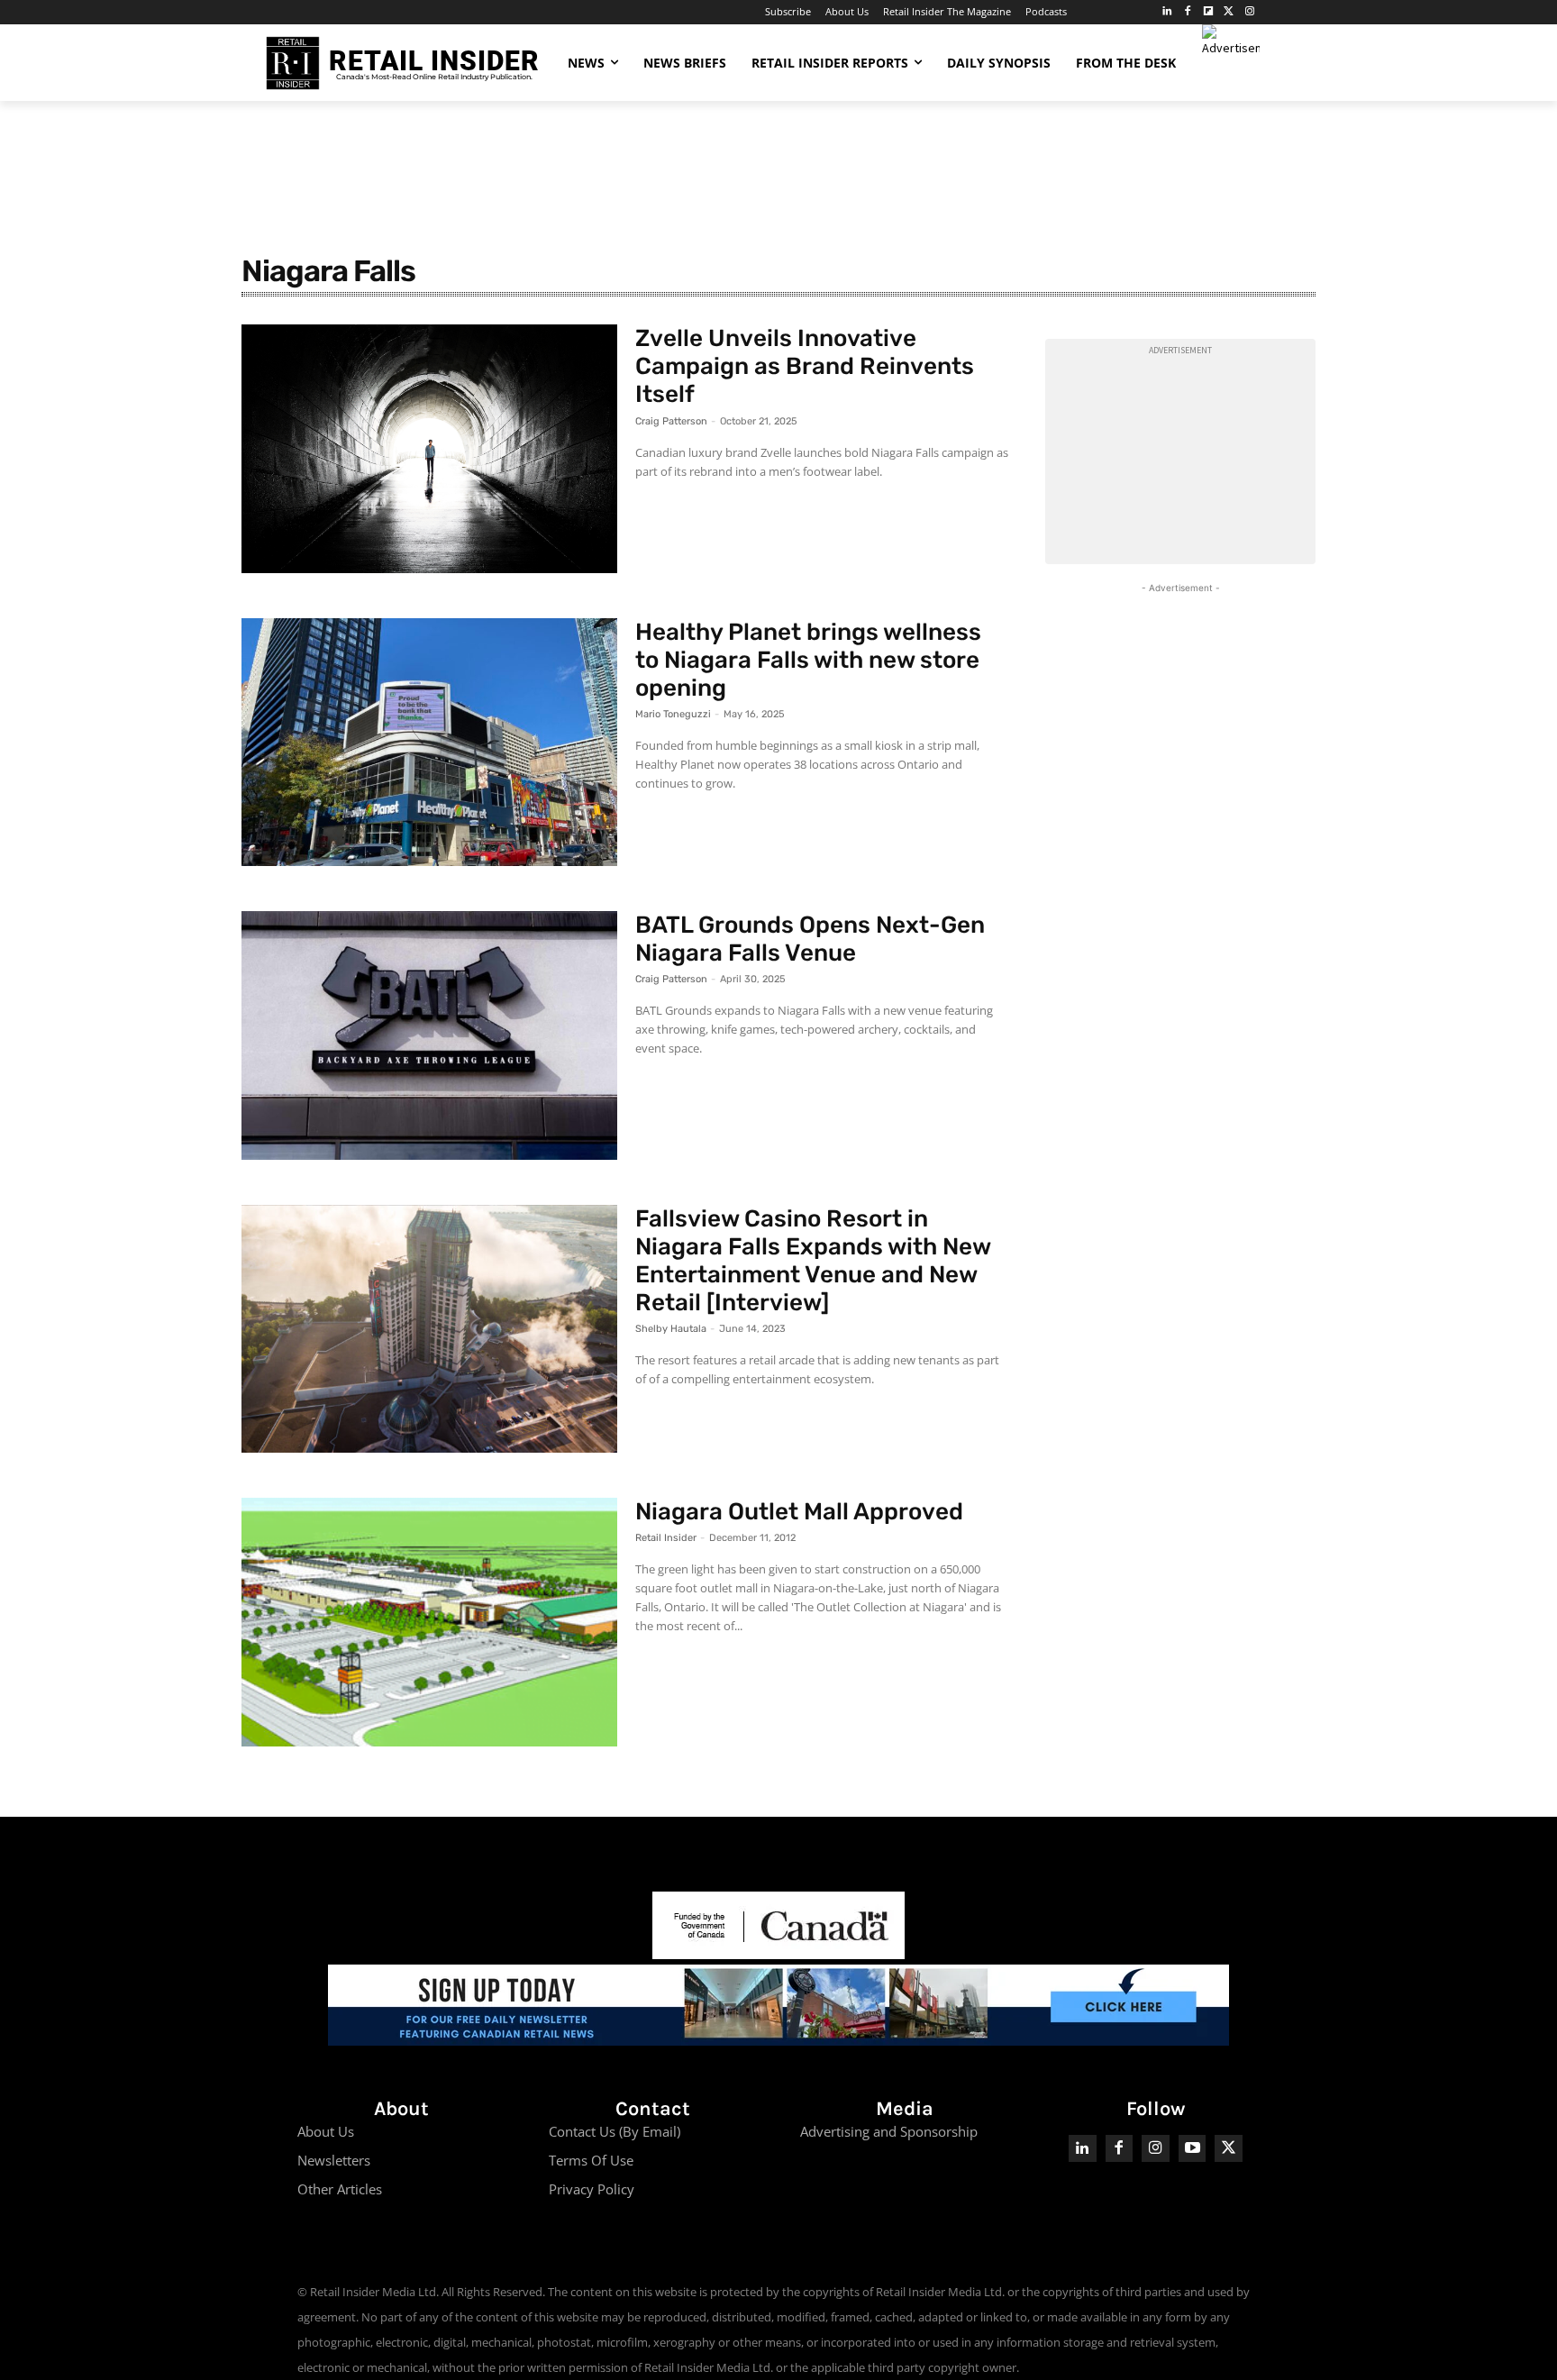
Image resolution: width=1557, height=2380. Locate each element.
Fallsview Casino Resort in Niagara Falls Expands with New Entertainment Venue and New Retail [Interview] (813, 1261)
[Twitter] (1229, 12)
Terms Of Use (591, 2160)
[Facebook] (1188, 12)
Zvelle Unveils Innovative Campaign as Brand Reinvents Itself (805, 366)
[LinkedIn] (1167, 12)
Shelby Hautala (671, 1329)
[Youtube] (1193, 2149)
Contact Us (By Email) (615, 2131)
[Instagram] (1249, 12)
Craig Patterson (671, 421)
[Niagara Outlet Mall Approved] (429, 1622)
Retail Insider (666, 1538)
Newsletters (334, 2160)
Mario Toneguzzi (673, 714)
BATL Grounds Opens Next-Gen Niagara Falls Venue (810, 939)
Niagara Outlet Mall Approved (799, 1512)
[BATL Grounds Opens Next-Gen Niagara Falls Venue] (429, 1035)
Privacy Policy (592, 2189)
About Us (326, 2131)
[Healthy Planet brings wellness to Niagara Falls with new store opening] (429, 743)
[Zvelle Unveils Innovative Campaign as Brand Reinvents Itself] (429, 449)
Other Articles (340, 2189)
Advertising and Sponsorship (889, 2131)
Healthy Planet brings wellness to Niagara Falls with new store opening (808, 660)
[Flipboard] (1209, 12)
